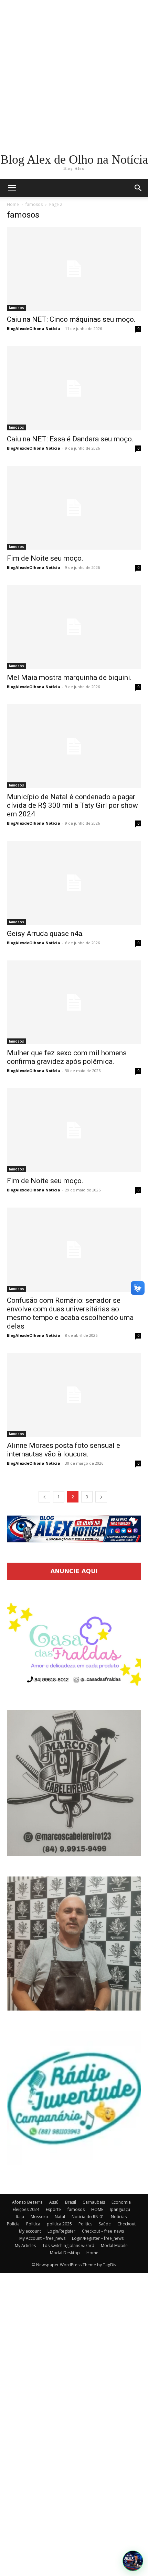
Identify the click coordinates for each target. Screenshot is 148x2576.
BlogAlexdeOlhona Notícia (34, 328)
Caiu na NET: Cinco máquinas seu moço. (71, 319)
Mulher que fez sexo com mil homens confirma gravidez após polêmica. (67, 1057)
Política (33, 2224)
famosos (34, 204)
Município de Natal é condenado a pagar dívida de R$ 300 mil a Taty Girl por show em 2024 (72, 805)
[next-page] (101, 1497)
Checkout (126, 2224)
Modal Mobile (114, 2245)
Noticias (119, 2217)
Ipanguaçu (120, 2209)
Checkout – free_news (103, 2231)
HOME (97, 2209)
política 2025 (59, 2224)
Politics (85, 2224)
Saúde (105, 2224)
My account (30, 2231)
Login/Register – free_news (98, 2238)
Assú (54, 2202)
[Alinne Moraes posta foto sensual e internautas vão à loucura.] (74, 1395)
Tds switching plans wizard (68, 2245)
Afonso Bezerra (27, 2202)
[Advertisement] (74, 74)
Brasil (71, 2202)
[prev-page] (44, 1497)
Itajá (20, 2217)
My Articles (25, 2245)
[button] (138, 188)
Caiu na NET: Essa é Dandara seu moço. (70, 439)
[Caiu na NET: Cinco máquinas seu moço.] (74, 269)
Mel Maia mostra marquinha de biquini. (69, 678)
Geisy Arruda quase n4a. (45, 934)
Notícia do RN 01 (88, 2217)
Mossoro (39, 2217)
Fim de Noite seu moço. (45, 558)
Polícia (13, 2224)
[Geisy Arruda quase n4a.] (74, 883)
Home (13, 204)
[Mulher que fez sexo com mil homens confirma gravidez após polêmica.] (74, 1002)
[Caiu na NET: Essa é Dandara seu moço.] (74, 388)
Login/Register (61, 2231)
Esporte (53, 2209)
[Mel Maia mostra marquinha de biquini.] (74, 627)
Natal (60, 2217)
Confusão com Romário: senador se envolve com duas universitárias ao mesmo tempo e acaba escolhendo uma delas (70, 1313)
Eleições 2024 (26, 2209)
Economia (121, 2202)
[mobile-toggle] (12, 188)
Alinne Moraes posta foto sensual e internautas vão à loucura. (64, 1450)
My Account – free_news (42, 2238)
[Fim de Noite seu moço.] (74, 508)
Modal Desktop (65, 2253)
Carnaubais (94, 2202)
